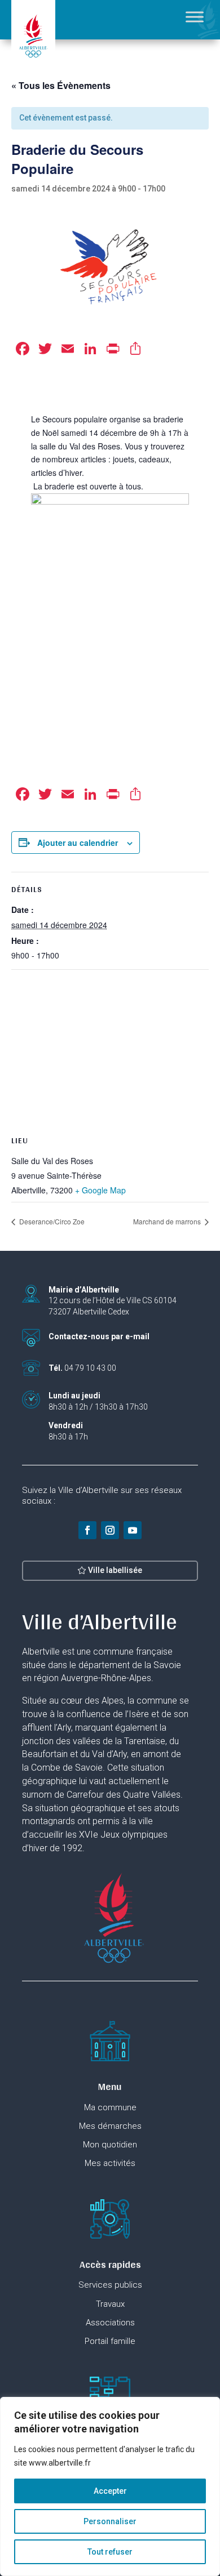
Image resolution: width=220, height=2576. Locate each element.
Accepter (110, 2491)
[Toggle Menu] (195, 17)
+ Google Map (100, 1190)
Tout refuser (110, 2552)
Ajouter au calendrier (78, 843)
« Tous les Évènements (61, 85)
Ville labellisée (115, 1570)
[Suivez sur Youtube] (133, 1530)
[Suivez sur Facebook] (87, 1530)
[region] (110, 2486)
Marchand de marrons (168, 1221)
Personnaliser (110, 2521)
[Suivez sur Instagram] (110, 1530)
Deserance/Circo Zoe (51, 1221)
